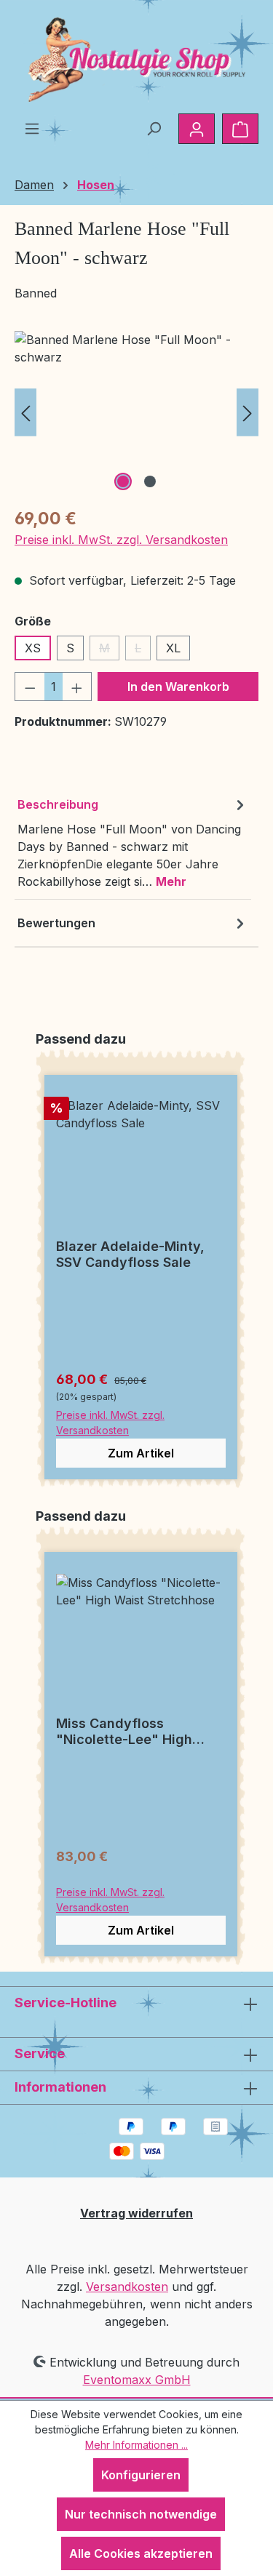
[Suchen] (154, 128)
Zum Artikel (141, 1453)
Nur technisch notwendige (141, 2514)
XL (173, 648)
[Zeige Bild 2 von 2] (150, 481)
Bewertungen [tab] (56, 923)
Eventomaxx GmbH (137, 2380)
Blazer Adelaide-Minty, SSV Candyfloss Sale (130, 1254)
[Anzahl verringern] (30, 687)
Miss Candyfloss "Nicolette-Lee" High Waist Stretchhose (124, 1732)
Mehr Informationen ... (136, 2445)
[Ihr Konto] (197, 129)
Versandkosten (127, 2287)
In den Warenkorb (178, 687)
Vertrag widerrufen (136, 2213)
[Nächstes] (248, 413)
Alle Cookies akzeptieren (141, 2553)
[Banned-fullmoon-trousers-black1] (136, 413)
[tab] (133, 843)
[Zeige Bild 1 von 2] (123, 481)
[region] (136, 413)
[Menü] (32, 128)
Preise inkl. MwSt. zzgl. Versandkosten (121, 540)
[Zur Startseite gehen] (137, 60)
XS (33, 648)
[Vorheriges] (25, 413)
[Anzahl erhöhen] (77, 687)
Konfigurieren (141, 2475)
